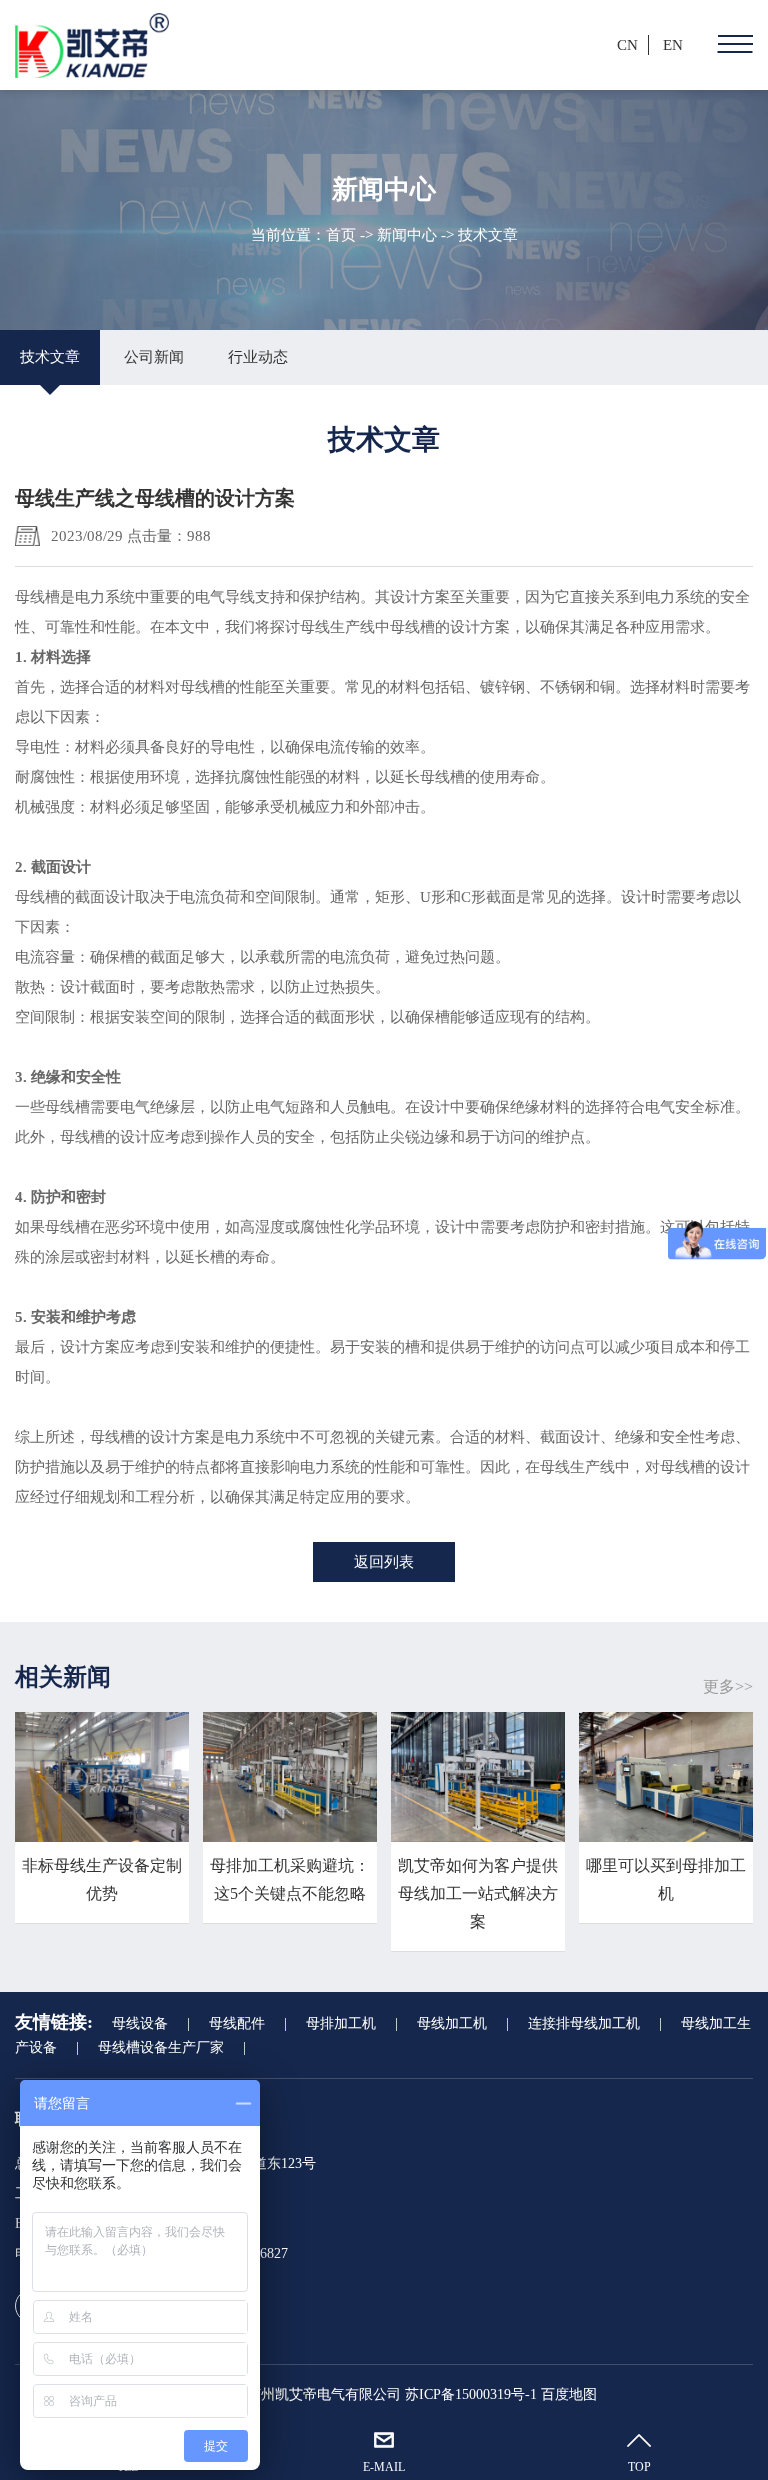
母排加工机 (341, 2023)
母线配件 (237, 2023)
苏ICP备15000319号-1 (471, 2394)
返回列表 (384, 1562)
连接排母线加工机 (584, 2023)
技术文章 (50, 357)
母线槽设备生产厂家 (161, 2047)
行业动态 (258, 357)
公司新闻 (154, 357)
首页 (341, 235)
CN (627, 45)
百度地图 (569, 2394)
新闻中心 (407, 235)
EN (673, 45)
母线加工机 (452, 2023)
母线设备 (140, 2023)
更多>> (728, 1686)
